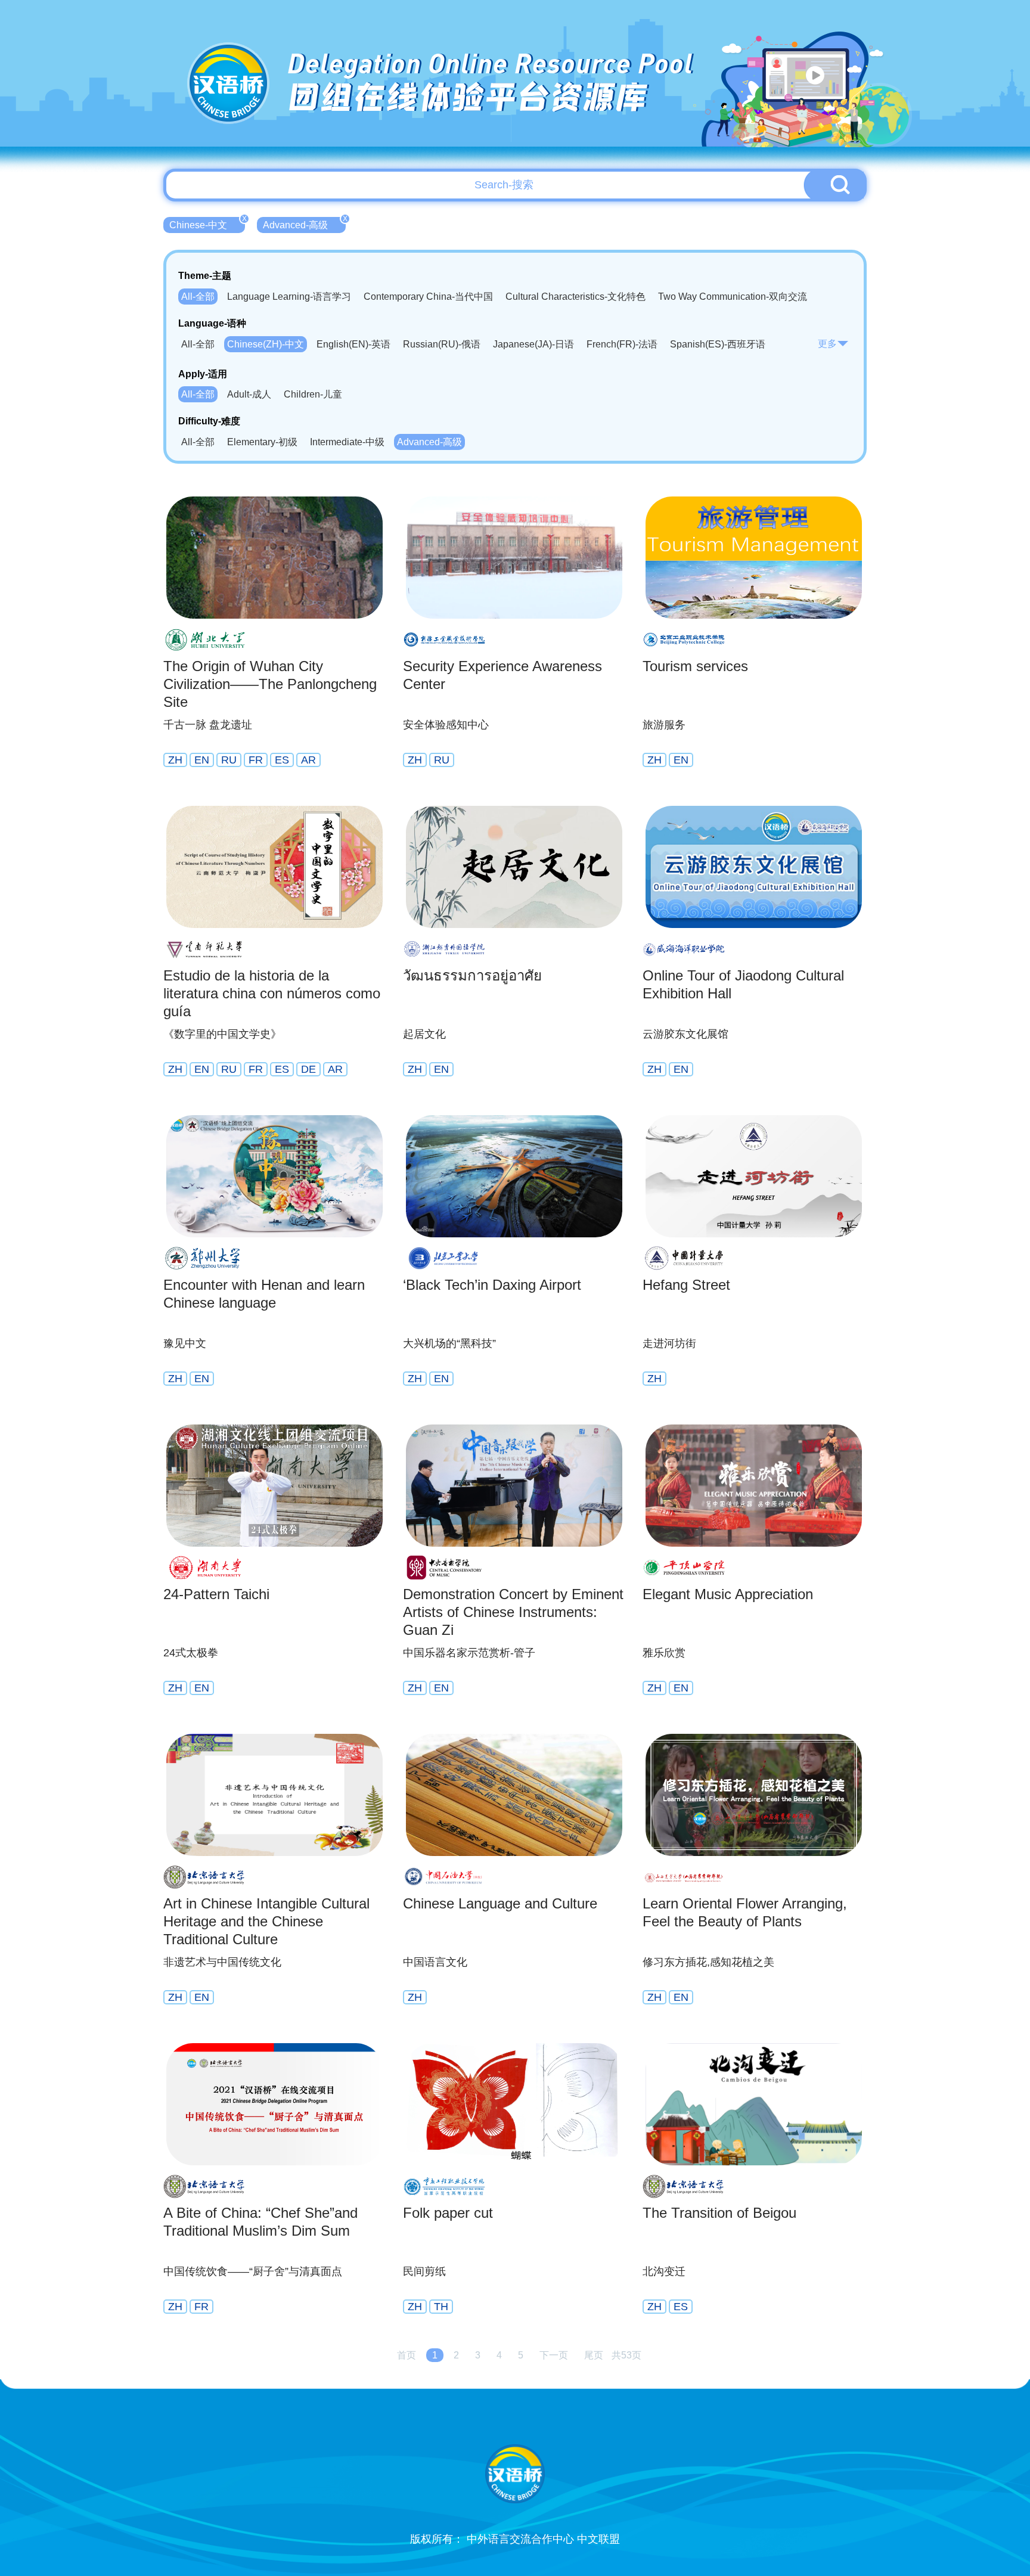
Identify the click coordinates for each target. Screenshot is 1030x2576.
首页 (407, 2355)
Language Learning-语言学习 (289, 297)
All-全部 (198, 297)
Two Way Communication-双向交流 (733, 297)
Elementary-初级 (262, 442)
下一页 (554, 2355)
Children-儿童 (313, 394)
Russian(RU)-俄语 (442, 344)
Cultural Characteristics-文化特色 (576, 297)
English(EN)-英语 (353, 344)
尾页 (594, 2355)
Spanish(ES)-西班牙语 (718, 344)
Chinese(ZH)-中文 (266, 344)
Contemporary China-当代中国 (428, 297)
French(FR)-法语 (622, 344)
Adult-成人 (249, 394)
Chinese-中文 (207, 224)
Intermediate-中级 (347, 442)
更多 (827, 344)
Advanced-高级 (304, 224)
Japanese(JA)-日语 (533, 344)
